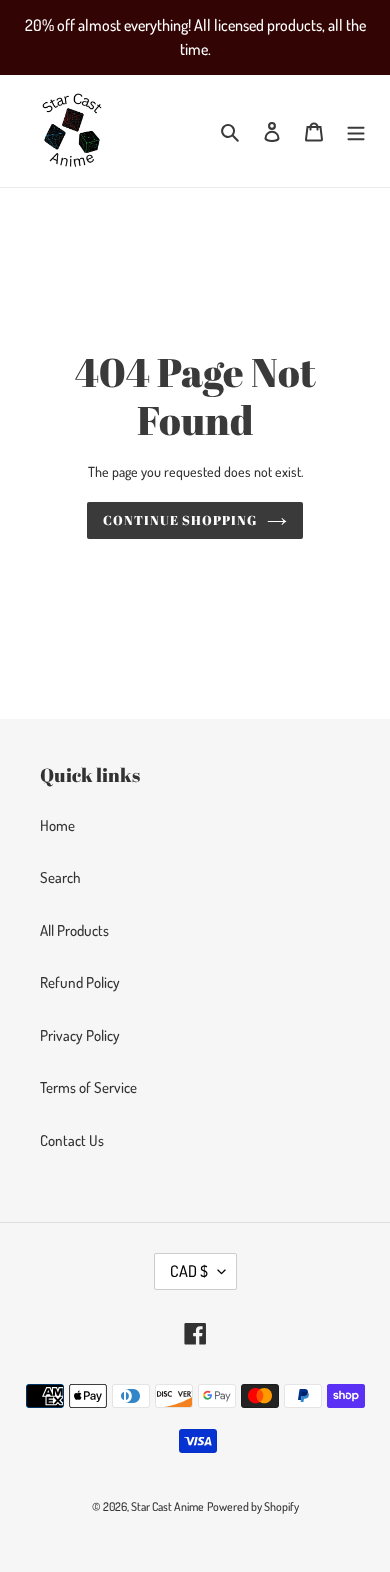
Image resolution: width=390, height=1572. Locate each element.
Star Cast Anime (167, 1506)
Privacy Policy (80, 1035)
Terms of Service (88, 1087)
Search (60, 877)
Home (57, 825)
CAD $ (189, 1271)
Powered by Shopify (253, 1506)
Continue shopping (180, 520)
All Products (74, 930)
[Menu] (356, 131)
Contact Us (72, 1140)
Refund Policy (80, 982)
